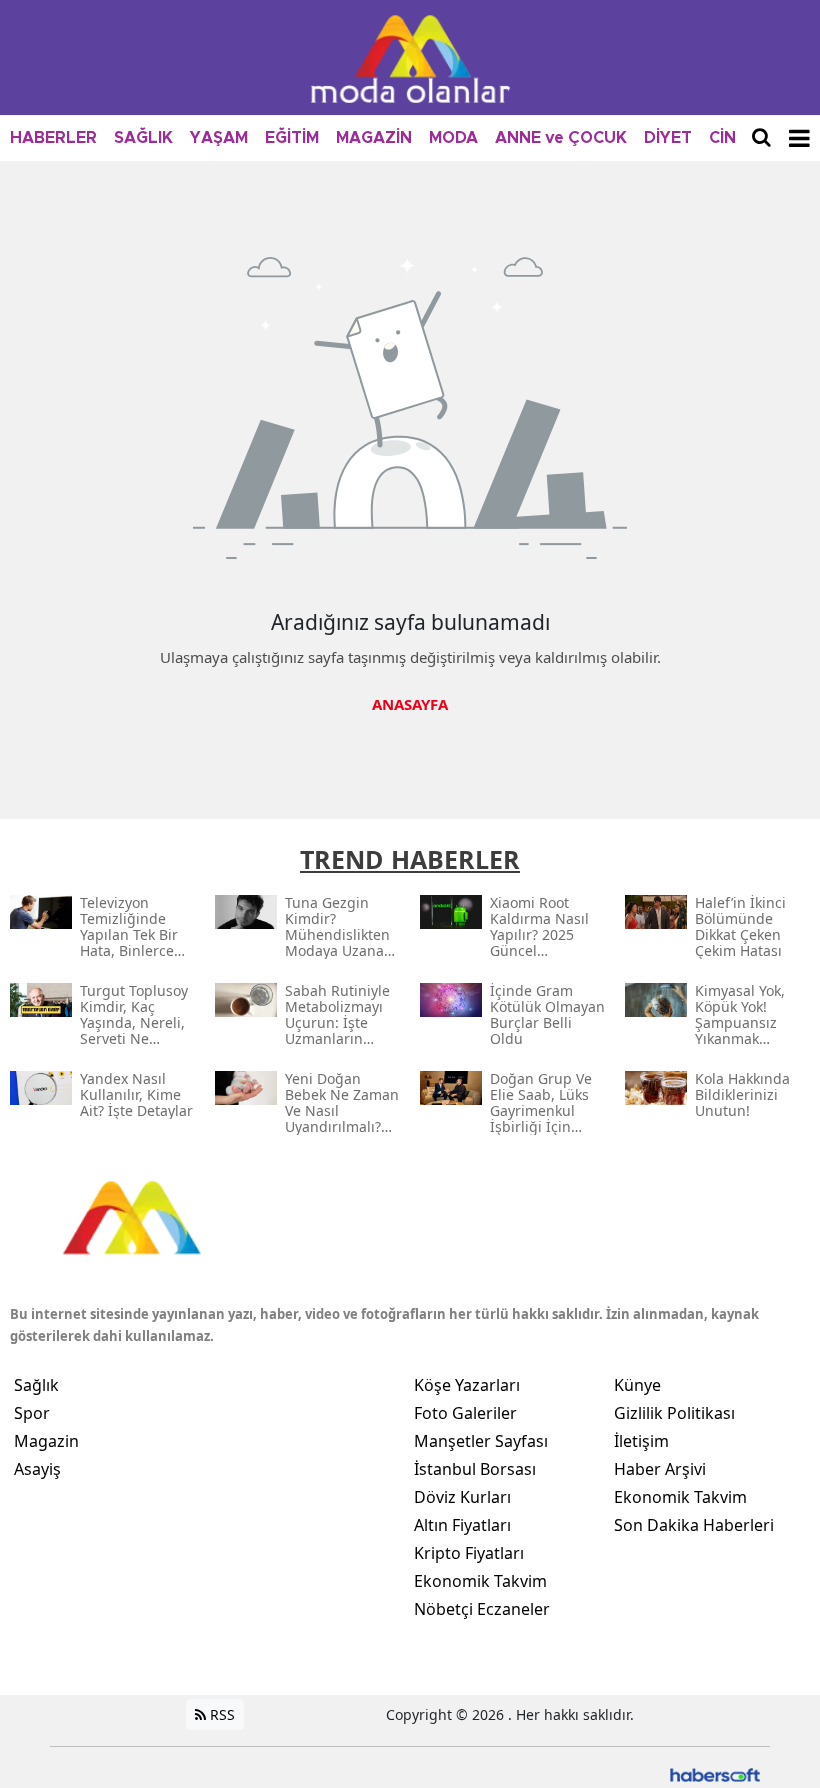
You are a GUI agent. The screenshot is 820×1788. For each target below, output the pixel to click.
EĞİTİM (292, 138)
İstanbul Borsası (475, 1469)
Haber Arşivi (660, 1469)
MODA (453, 138)
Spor (32, 1413)
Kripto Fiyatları (469, 1553)
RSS (220, 1714)
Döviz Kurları (462, 1497)
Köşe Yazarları (467, 1385)
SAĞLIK (143, 138)
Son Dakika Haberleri (694, 1525)
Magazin (46, 1441)
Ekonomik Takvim (480, 1581)
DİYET (668, 138)
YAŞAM (219, 138)
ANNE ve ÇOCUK (561, 138)
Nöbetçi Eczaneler (482, 1609)
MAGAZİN (374, 138)
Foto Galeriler (465, 1413)
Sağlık (36, 1385)
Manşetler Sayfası (481, 1441)
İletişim (641, 1441)
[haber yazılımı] (715, 1773)
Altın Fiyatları (462, 1525)
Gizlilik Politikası (674, 1413)
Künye (637, 1385)
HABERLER (53, 138)
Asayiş (37, 1469)
